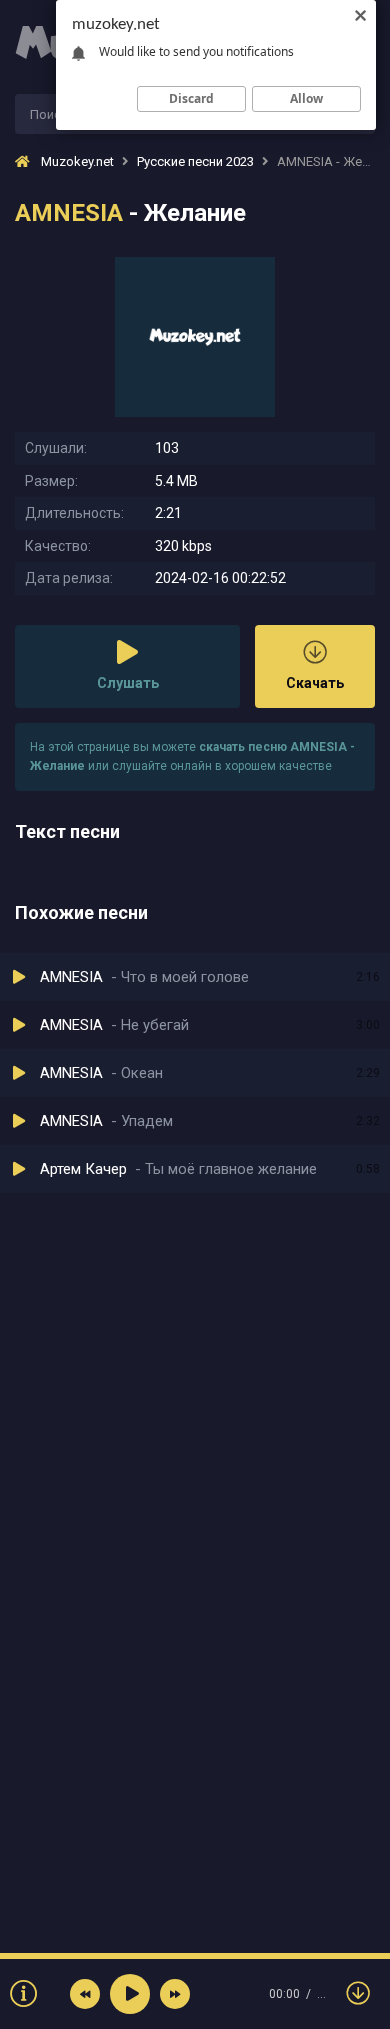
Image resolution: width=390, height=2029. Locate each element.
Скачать (315, 683)
